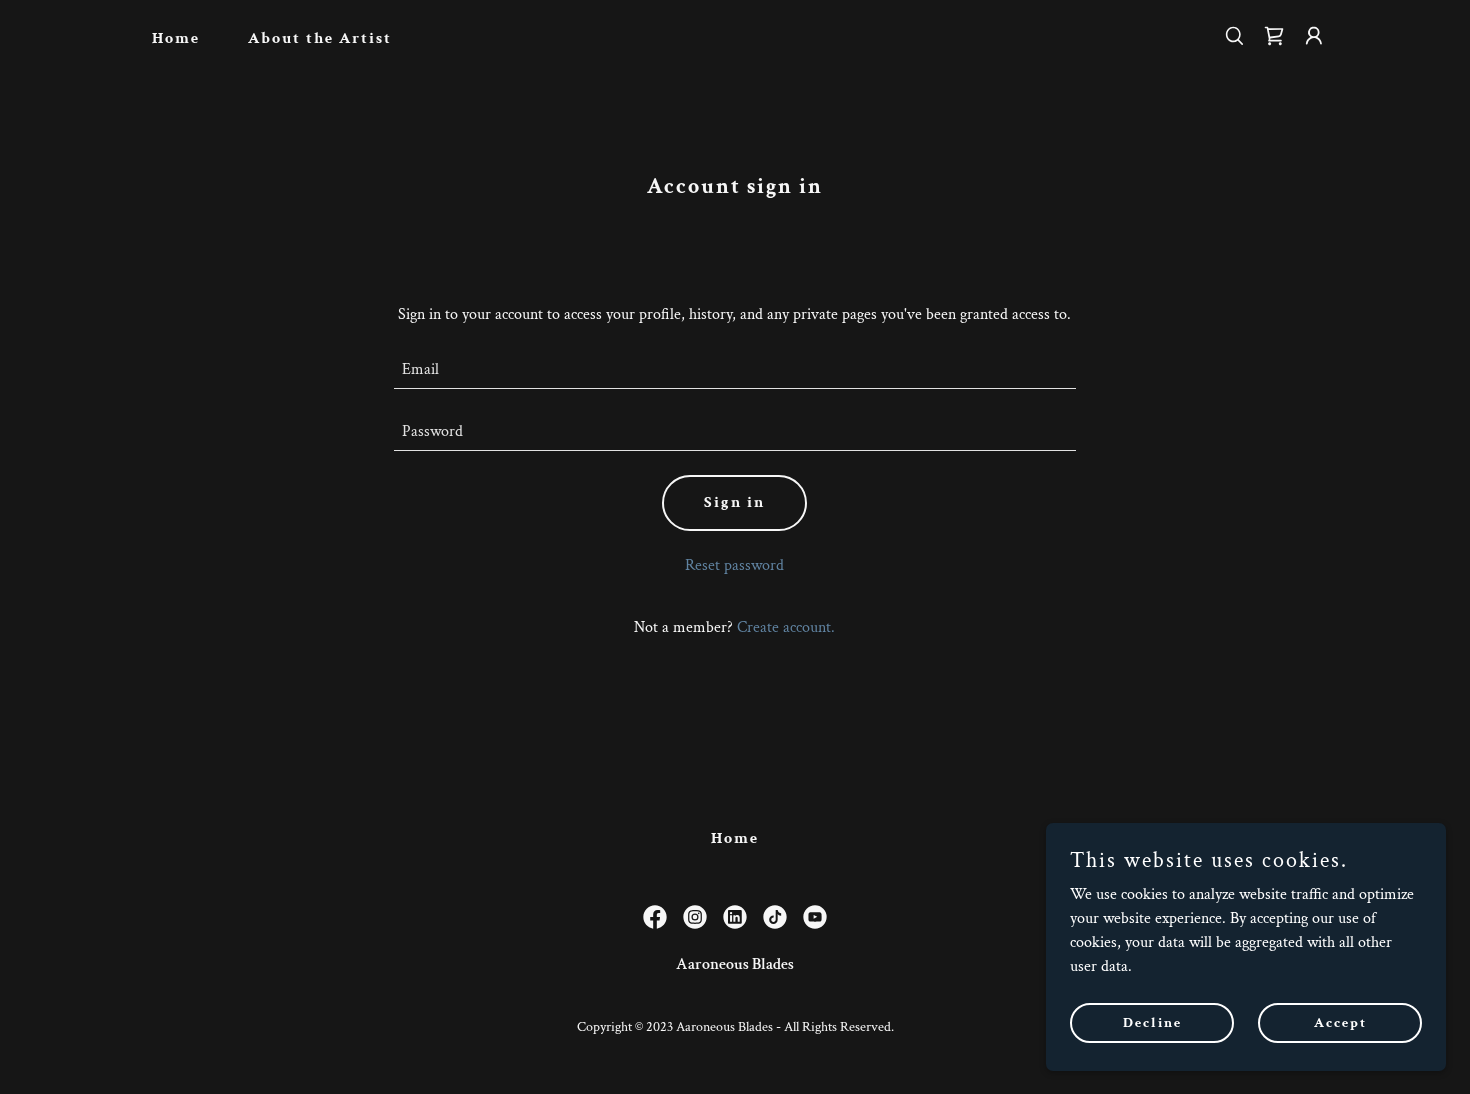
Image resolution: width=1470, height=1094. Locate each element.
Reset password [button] (734, 565)
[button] (1314, 36)
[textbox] (735, 370)
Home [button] (735, 838)
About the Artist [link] (320, 38)
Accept (1340, 1022)
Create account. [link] (786, 627)
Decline (1152, 1022)
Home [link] (176, 38)
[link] (1274, 36)
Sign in (734, 502)
